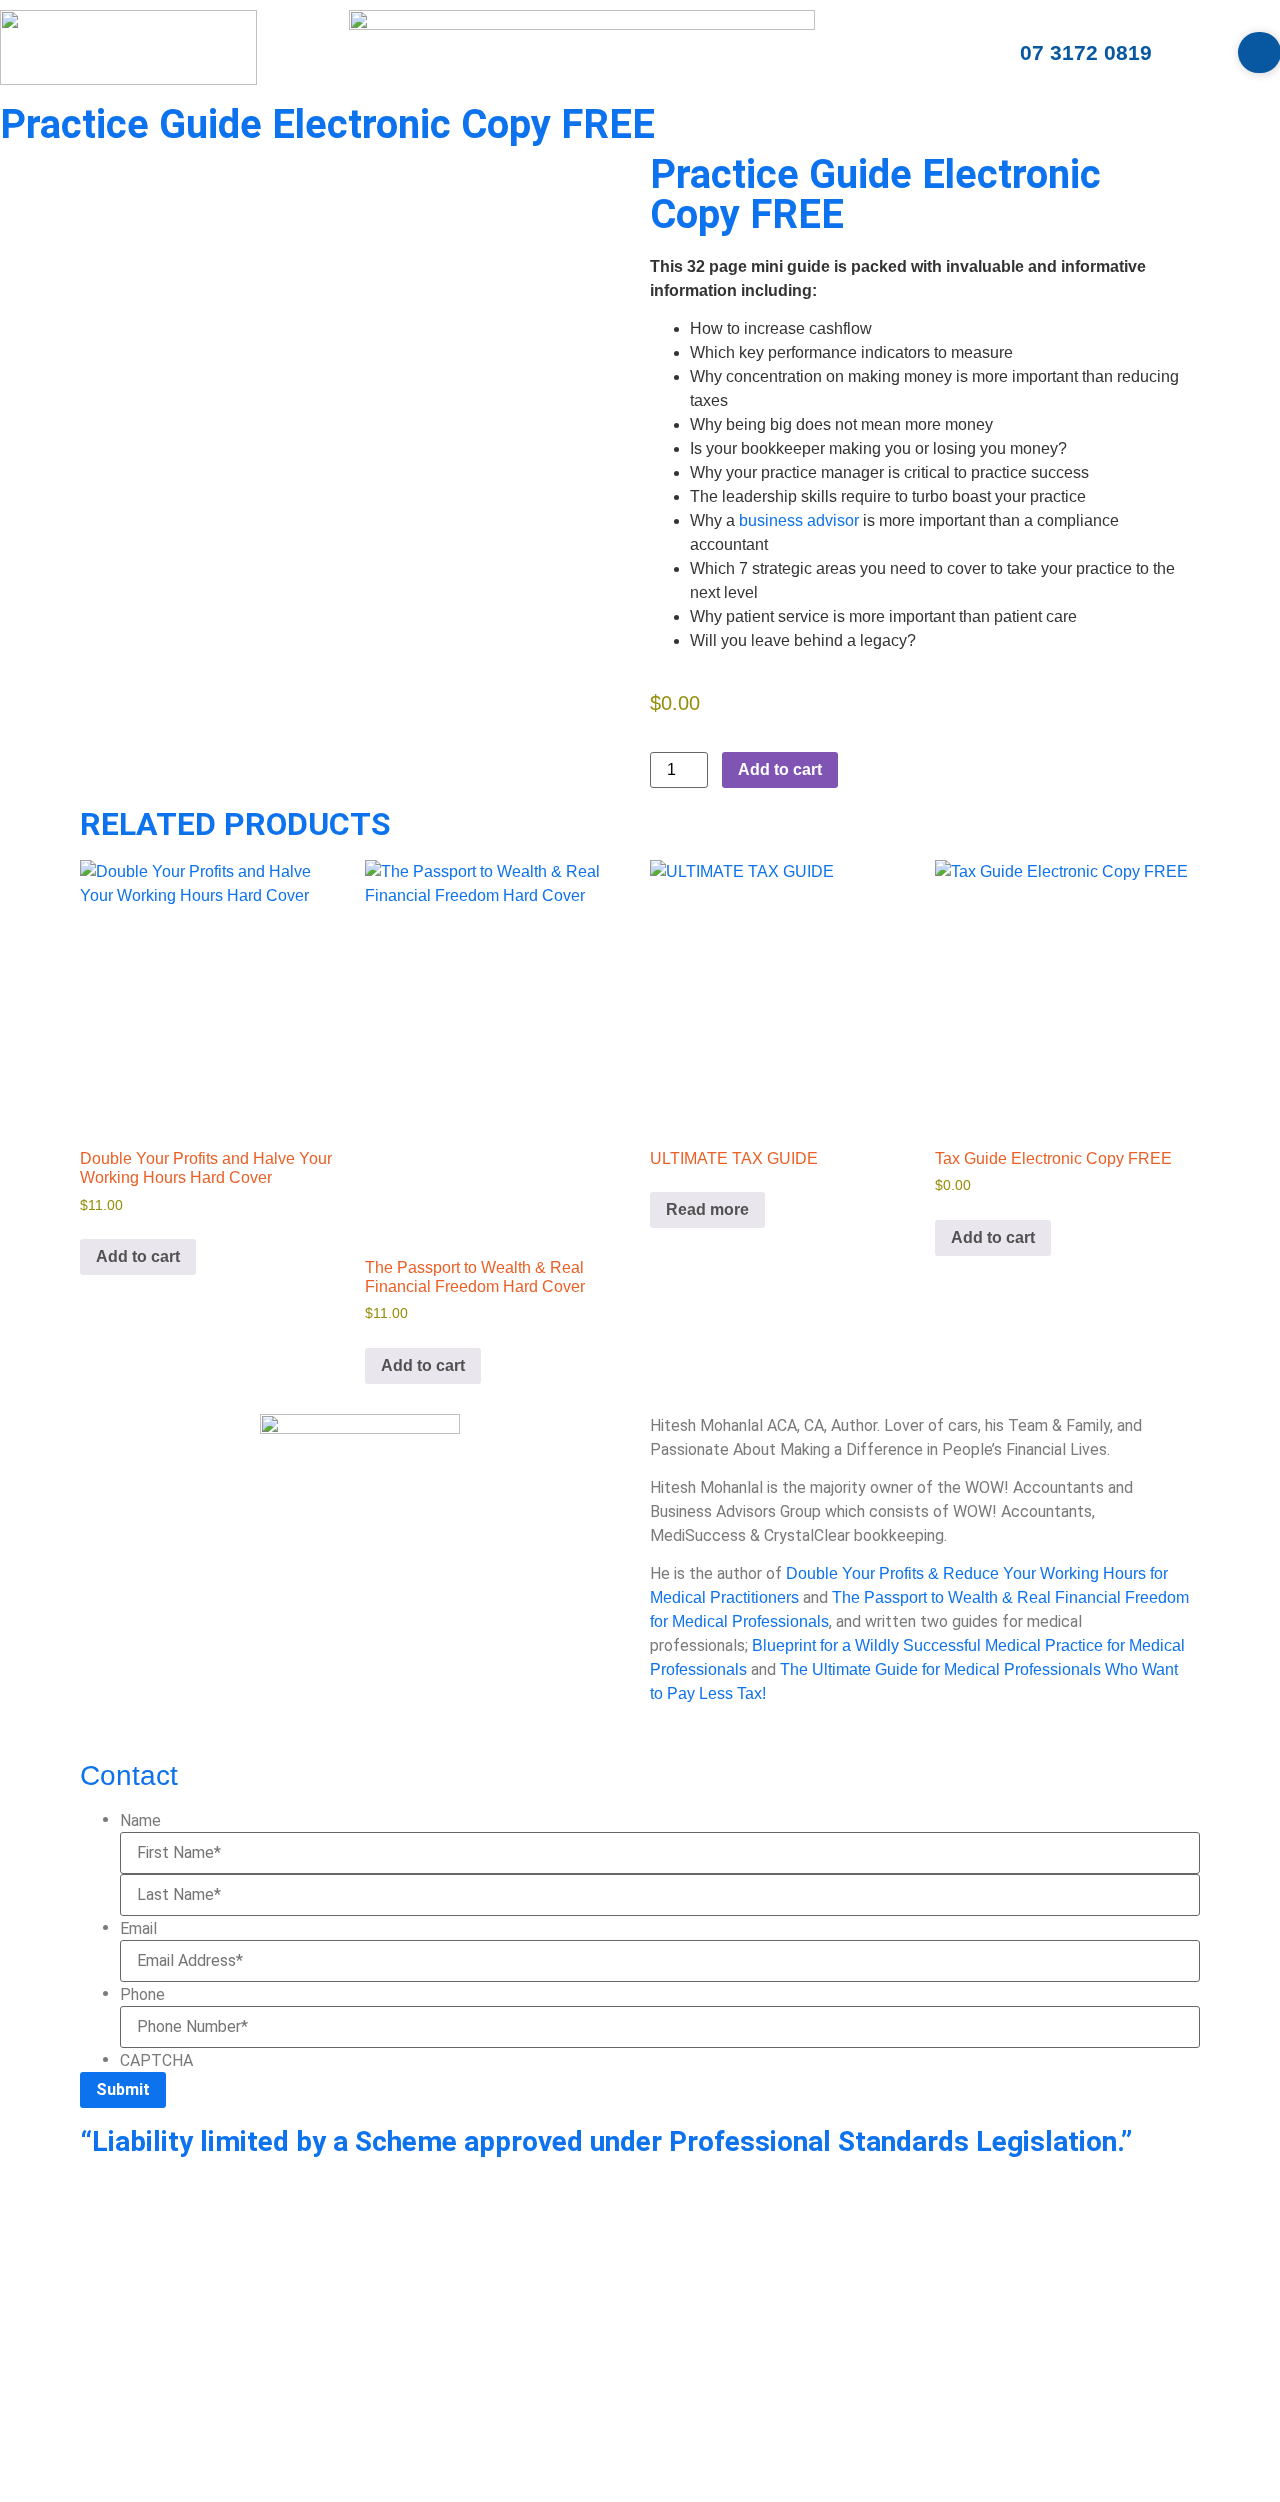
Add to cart (780, 769)
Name (140, 1821)
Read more (707, 1209)
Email (138, 1929)
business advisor (799, 520)
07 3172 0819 (1086, 52)
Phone (142, 1995)
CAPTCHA (156, 2061)
